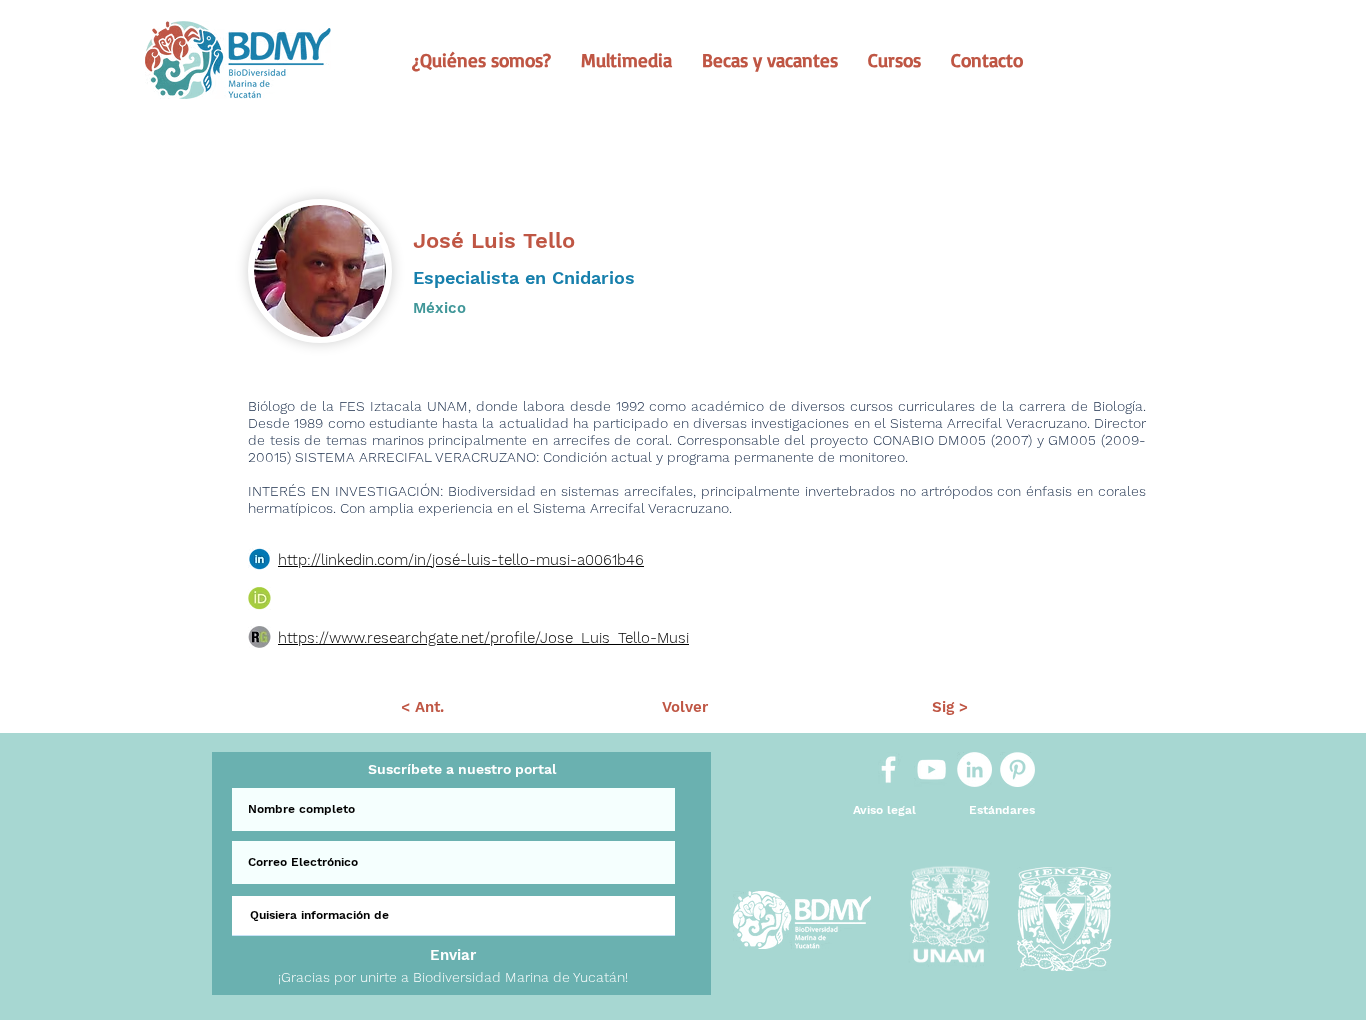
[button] (481, 60)
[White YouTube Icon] (931, 769)
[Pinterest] (1017, 769)
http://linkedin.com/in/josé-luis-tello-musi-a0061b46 (461, 560)
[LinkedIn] (974, 769)
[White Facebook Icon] (888, 769)
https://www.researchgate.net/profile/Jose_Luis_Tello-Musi (483, 638)
